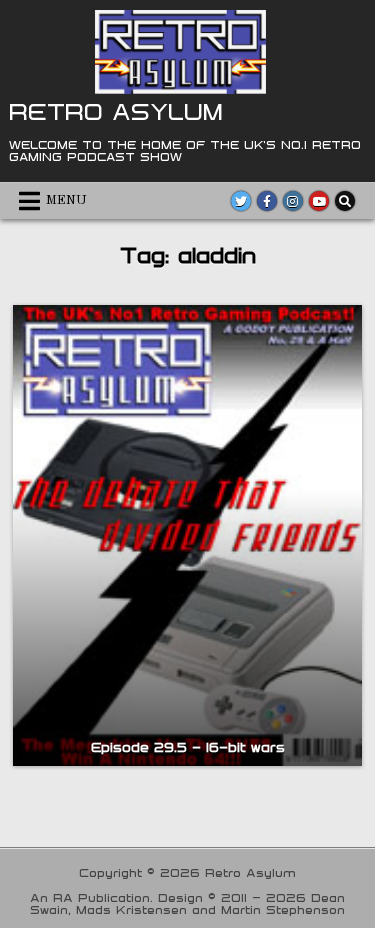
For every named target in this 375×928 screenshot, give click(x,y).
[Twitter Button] (241, 201)
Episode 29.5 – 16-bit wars (188, 747)
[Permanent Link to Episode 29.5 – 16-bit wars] (187, 535)
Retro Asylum (116, 111)
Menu (66, 200)
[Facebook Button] (267, 201)
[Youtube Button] (319, 201)
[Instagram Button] (293, 201)
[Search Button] (345, 201)
